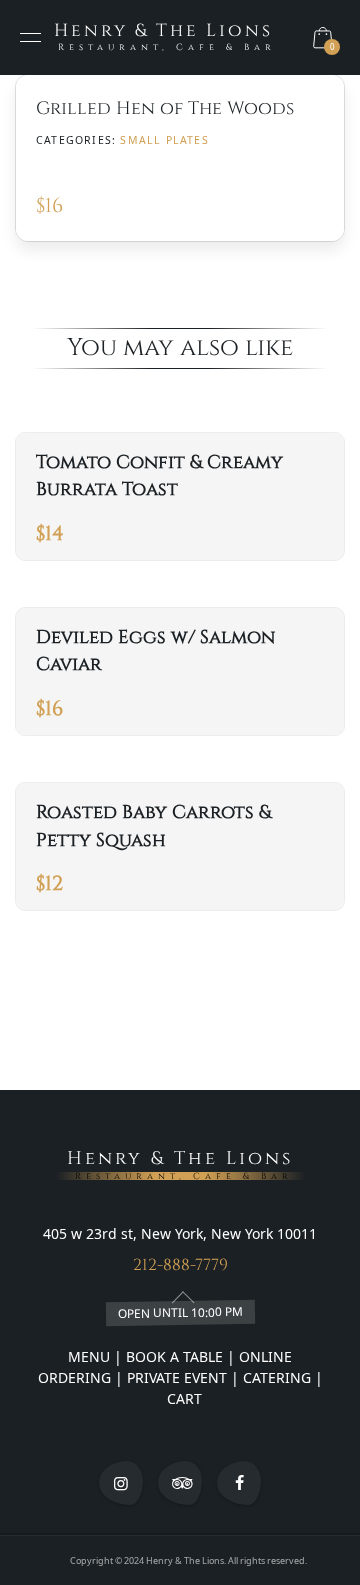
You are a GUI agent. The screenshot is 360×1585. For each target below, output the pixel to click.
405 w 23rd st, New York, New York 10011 (180, 1233)
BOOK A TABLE (176, 1356)
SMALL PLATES (164, 140)
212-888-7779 (180, 1265)
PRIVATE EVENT (177, 1377)
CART (182, 1398)
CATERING (277, 1377)
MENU (89, 1356)
